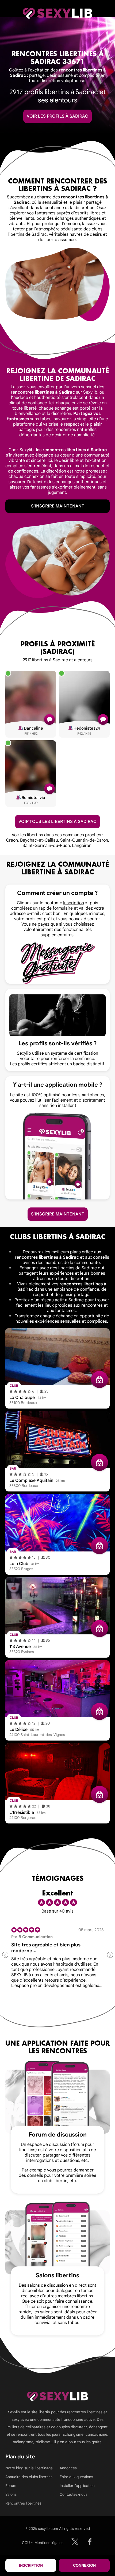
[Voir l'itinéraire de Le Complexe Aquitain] (99, 1462)
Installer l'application (77, 2486)
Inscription (31, 2565)
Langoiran (82, 846)
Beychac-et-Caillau (39, 840)
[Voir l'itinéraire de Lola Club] (99, 1546)
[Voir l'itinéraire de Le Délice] (99, 1711)
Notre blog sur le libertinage (29, 2468)
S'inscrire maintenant (58, 506)
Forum (11, 2486)
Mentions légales (49, 2543)
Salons (11, 2494)
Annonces (68, 2468)
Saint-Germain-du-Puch (46, 846)
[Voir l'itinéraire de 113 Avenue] (99, 1629)
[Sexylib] (75, 2542)
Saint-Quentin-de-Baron (84, 840)
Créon (12, 840)
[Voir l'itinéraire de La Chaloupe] (99, 1379)
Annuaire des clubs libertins (29, 2477)
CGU (26, 2543)
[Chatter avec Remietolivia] (49, 789)
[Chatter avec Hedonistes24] (103, 719)
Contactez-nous (74, 2494)
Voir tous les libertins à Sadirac (57, 822)
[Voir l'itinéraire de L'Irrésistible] (99, 1794)
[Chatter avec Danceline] (49, 719)
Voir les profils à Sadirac (57, 116)
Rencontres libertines (23, 2503)
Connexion (84, 2565)
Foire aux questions (76, 2477)
